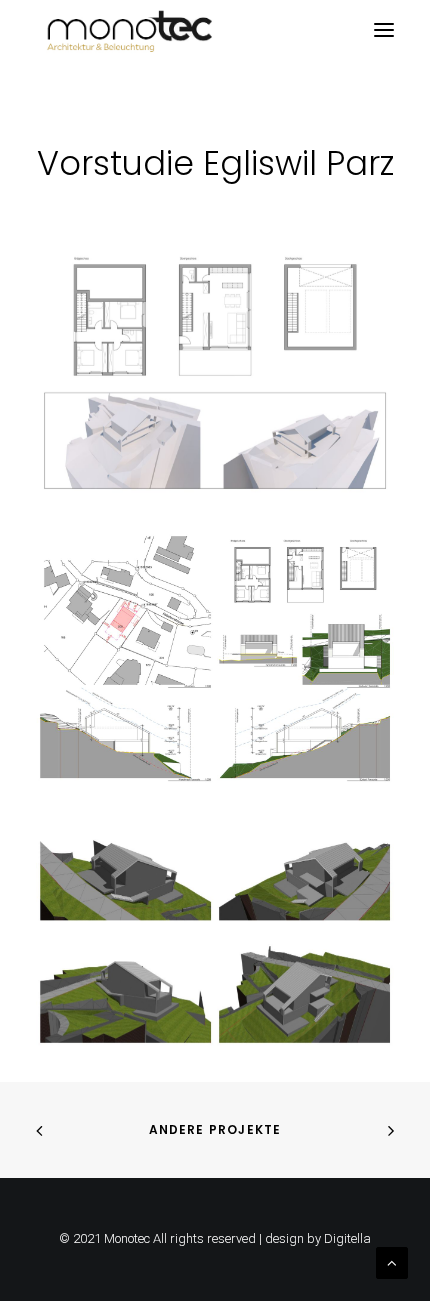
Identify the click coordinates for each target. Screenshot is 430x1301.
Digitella (347, 1238)
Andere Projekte (215, 1129)
